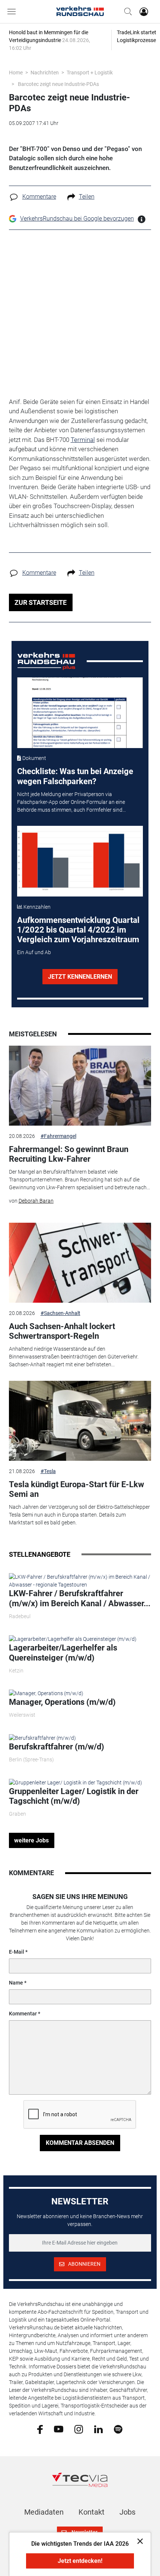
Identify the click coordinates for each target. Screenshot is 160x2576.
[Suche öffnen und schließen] (126, 12)
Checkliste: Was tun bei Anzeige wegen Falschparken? (75, 776)
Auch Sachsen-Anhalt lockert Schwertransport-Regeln (62, 1331)
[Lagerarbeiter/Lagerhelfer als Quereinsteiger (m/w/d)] (73, 1639)
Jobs (127, 2512)
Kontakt (92, 2512)
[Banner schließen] (138, 2541)
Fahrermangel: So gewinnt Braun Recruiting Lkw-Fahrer (69, 1154)
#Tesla (48, 1471)
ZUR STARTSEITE (41, 602)
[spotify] (118, 2429)
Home (16, 73)
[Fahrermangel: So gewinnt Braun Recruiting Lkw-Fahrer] (80, 1086)
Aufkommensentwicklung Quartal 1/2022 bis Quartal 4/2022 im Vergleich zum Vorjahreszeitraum (78, 930)
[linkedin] (98, 2429)
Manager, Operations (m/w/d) (62, 1702)
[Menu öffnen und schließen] (13, 12)
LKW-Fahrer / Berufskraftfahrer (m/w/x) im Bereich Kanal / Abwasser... (80, 1598)
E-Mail (17, 1952)
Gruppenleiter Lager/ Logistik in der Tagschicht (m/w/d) (74, 1796)
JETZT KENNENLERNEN (80, 977)
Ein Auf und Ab (34, 952)
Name (16, 1983)
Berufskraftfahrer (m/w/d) (57, 1747)
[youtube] (59, 2429)
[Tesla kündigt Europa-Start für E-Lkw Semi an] (80, 1421)
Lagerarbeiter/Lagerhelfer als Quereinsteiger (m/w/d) (63, 1653)
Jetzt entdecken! (80, 2561)
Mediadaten (44, 2512)
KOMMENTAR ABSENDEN (80, 2143)
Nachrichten (45, 73)
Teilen (87, 197)
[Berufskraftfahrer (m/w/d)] (42, 1738)
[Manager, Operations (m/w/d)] (46, 1693)
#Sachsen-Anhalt (60, 1313)
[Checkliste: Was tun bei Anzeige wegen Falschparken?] (80, 713)
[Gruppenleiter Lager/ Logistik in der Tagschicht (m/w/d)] (76, 1782)
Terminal (83, 440)
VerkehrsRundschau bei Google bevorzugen (77, 219)
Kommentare (39, 197)
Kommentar (23, 2014)
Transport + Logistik (90, 73)
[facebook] (40, 2429)
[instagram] (79, 2429)
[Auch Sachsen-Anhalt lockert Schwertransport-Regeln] (80, 1263)
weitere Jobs (31, 1840)
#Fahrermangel (58, 1136)
